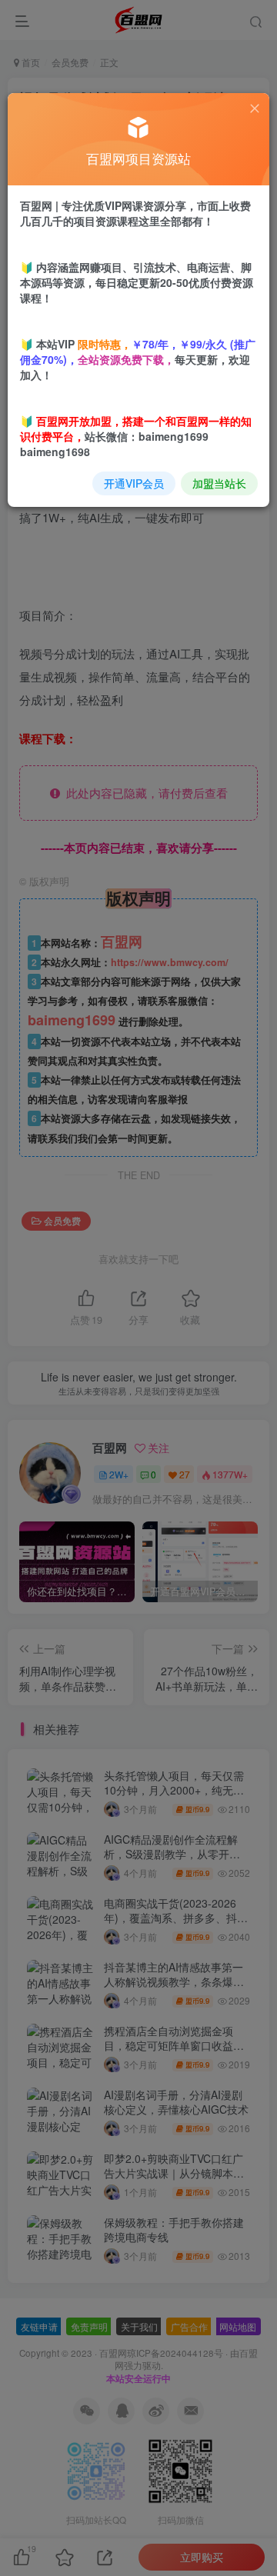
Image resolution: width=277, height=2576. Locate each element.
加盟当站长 (219, 483)
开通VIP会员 (134, 483)
